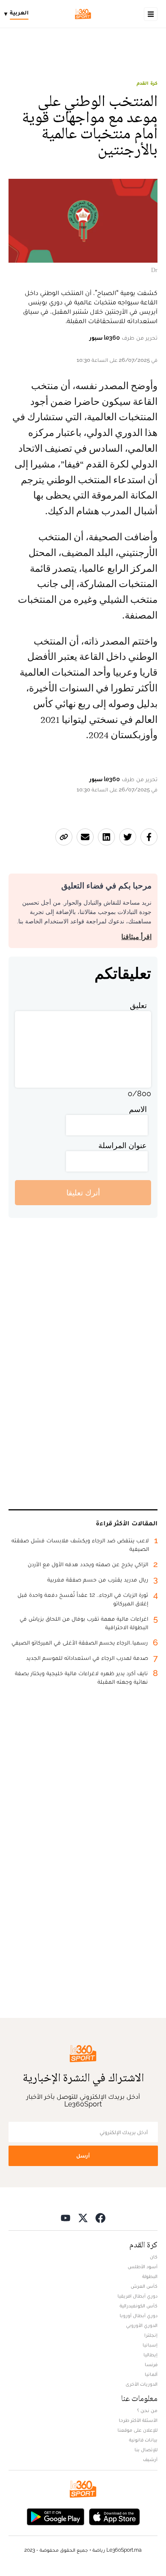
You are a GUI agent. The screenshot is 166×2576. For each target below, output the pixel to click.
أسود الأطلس (143, 2267)
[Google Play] (55, 2516)
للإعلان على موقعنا (137, 2430)
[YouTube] (66, 2217)
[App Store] (114, 2516)
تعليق (138, 1005)
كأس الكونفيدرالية (139, 2306)
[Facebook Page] (100, 2217)
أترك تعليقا (83, 1193)
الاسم (138, 1109)
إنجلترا (151, 2335)
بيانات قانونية (143, 2440)
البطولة (150, 2276)
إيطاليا (150, 2355)
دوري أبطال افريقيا (137, 2296)
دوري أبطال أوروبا (139, 2315)
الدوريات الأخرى (142, 2384)
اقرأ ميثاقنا (136, 937)
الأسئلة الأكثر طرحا (138, 2420)
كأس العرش (144, 2286)
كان (154, 2257)
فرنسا (151, 2364)
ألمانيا (151, 2374)
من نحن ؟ (147, 2410)
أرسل (83, 2156)
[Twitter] (83, 2217)
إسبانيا (150, 2345)
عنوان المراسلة (123, 1145)
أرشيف (150, 2459)
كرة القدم (147, 83)
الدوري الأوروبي (142, 2325)
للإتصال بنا (146, 2450)
